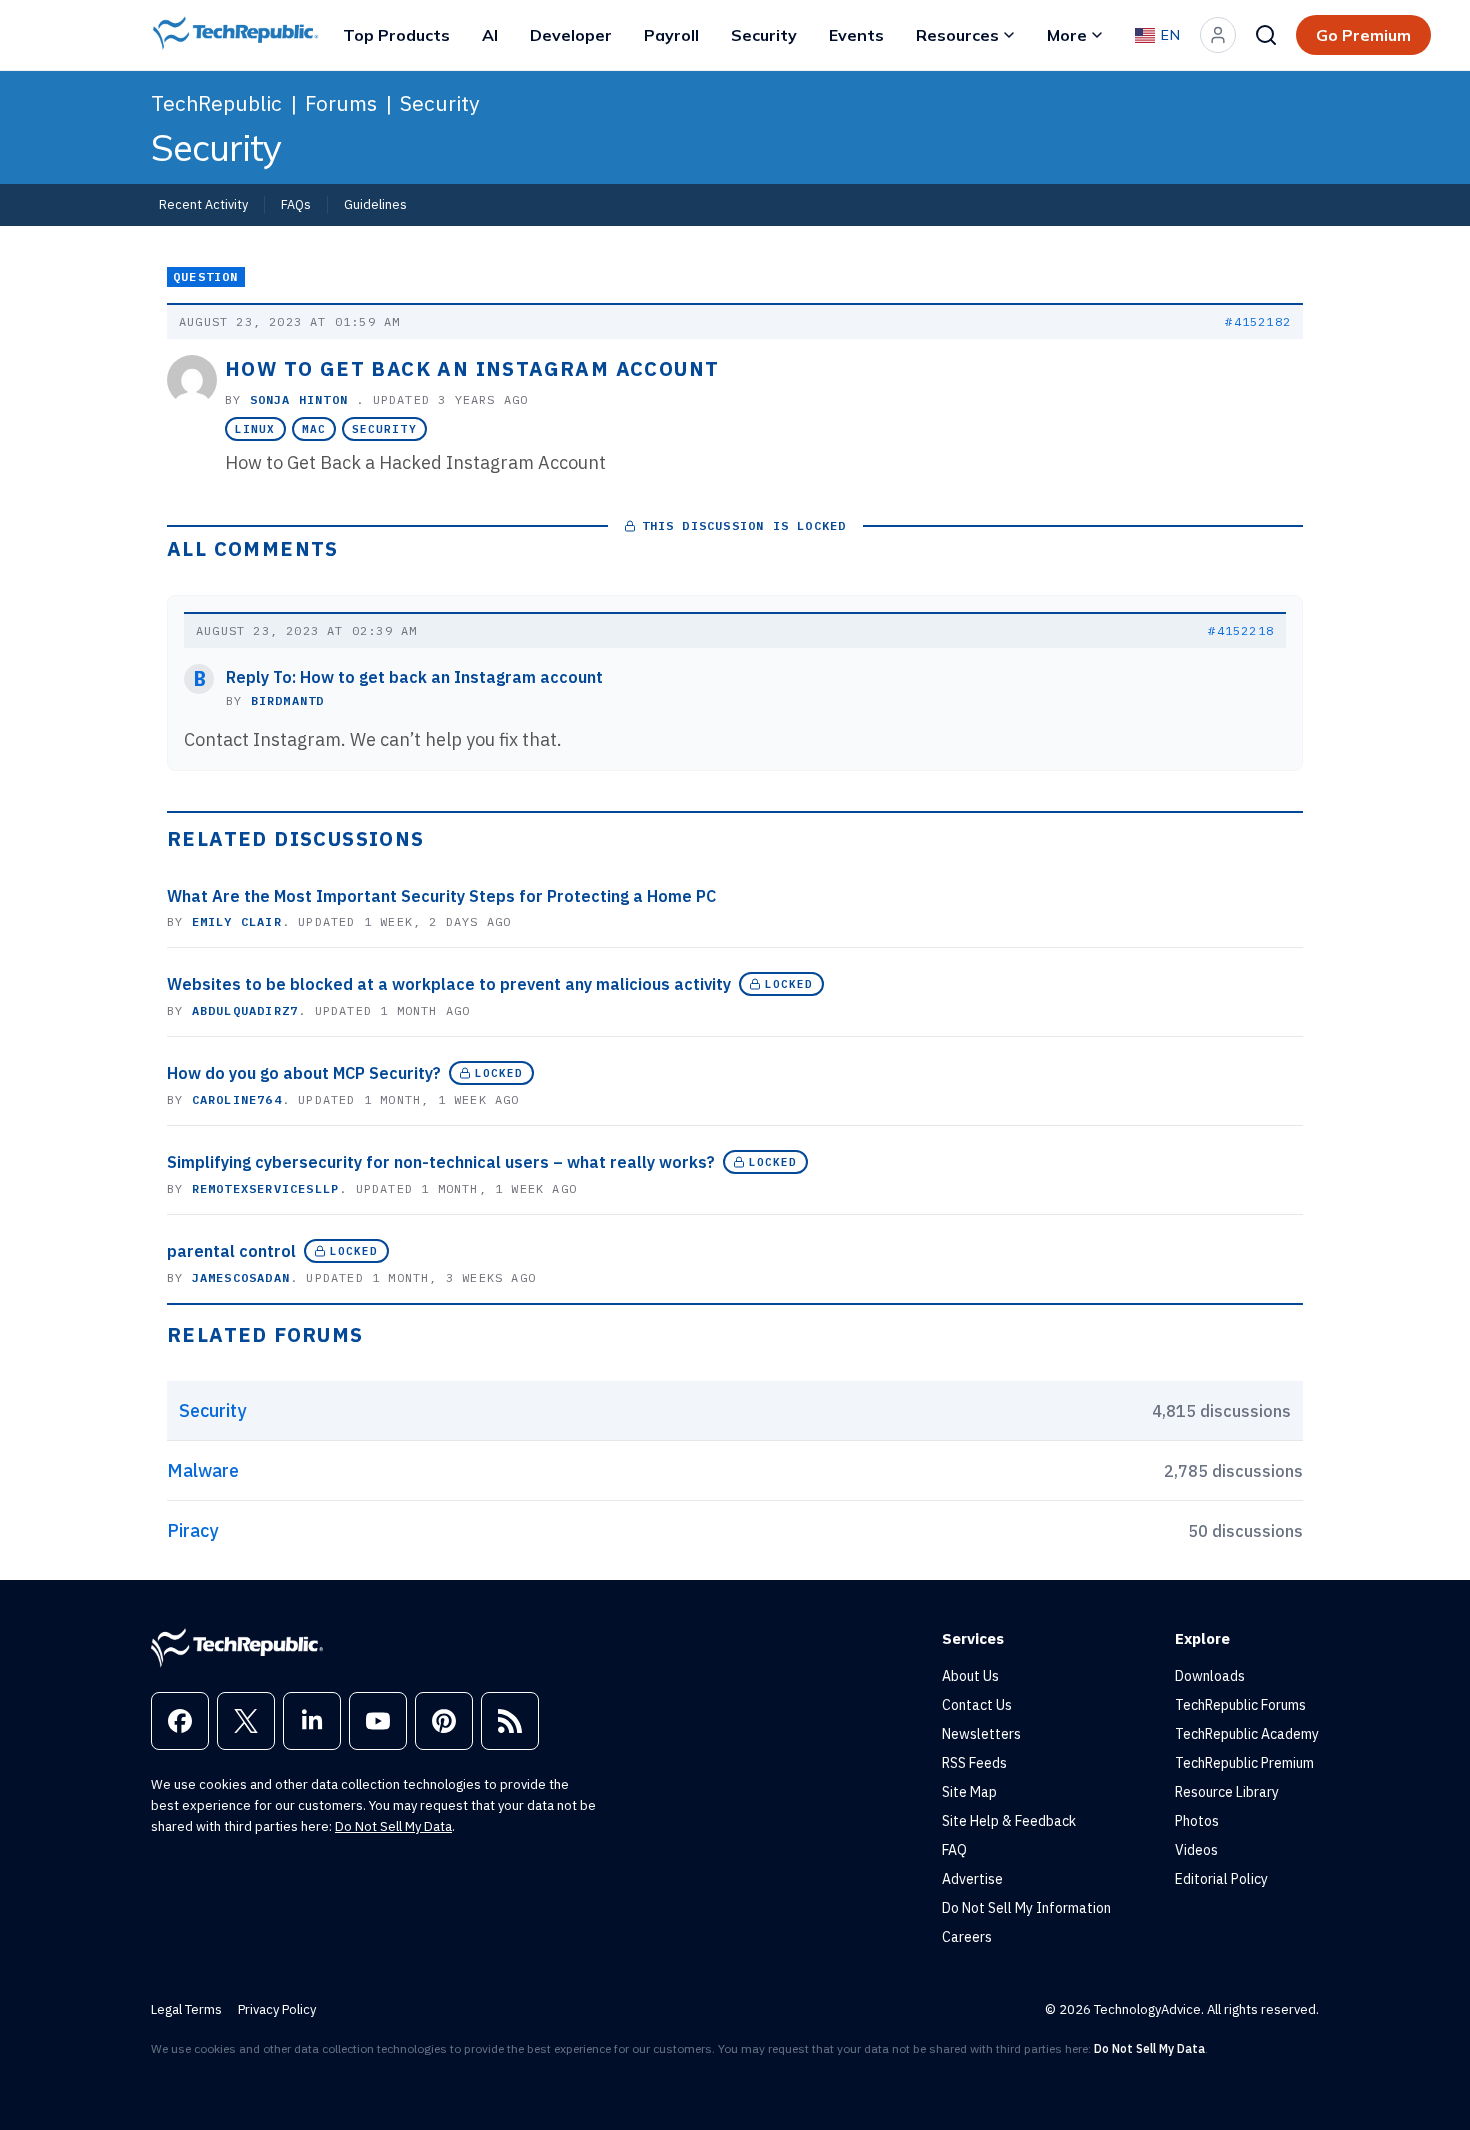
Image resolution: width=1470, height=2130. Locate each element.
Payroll (671, 35)
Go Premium (1363, 35)
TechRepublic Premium (1244, 1763)
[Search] (1266, 35)
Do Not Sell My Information (1026, 1908)
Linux (255, 429)
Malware (203, 1470)
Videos (1196, 1850)
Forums (341, 103)
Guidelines (375, 204)
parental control (231, 1251)
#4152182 (1258, 321)
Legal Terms (186, 2009)
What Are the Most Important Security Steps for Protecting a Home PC (441, 896)
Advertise (972, 1879)
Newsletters (981, 1734)
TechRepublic (216, 103)
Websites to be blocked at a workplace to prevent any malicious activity (449, 984)
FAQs (296, 204)
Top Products (396, 35)
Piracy (192, 1530)
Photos (1197, 1821)
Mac (314, 429)
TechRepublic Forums (1240, 1705)
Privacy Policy (277, 2009)
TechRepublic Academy (1247, 1734)
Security (764, 35)
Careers (967, 1937)
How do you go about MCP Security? (304, 1073)
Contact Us (977, 1705)
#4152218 (1241, 630)
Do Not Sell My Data (393, 1826)
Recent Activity (203, 204)
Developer (571, 35)
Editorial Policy (1221, 1879)
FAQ (954, 1850)
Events (856, 35)
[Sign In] (1218, 35)
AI (490, 35)
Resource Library (1227, 1792)
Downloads (1210, 1676)
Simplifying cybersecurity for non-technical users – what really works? (441, 1162)
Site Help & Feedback (1009, 1821)
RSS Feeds (974, 1763)
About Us (970, 1676)
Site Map (969, 1792)
